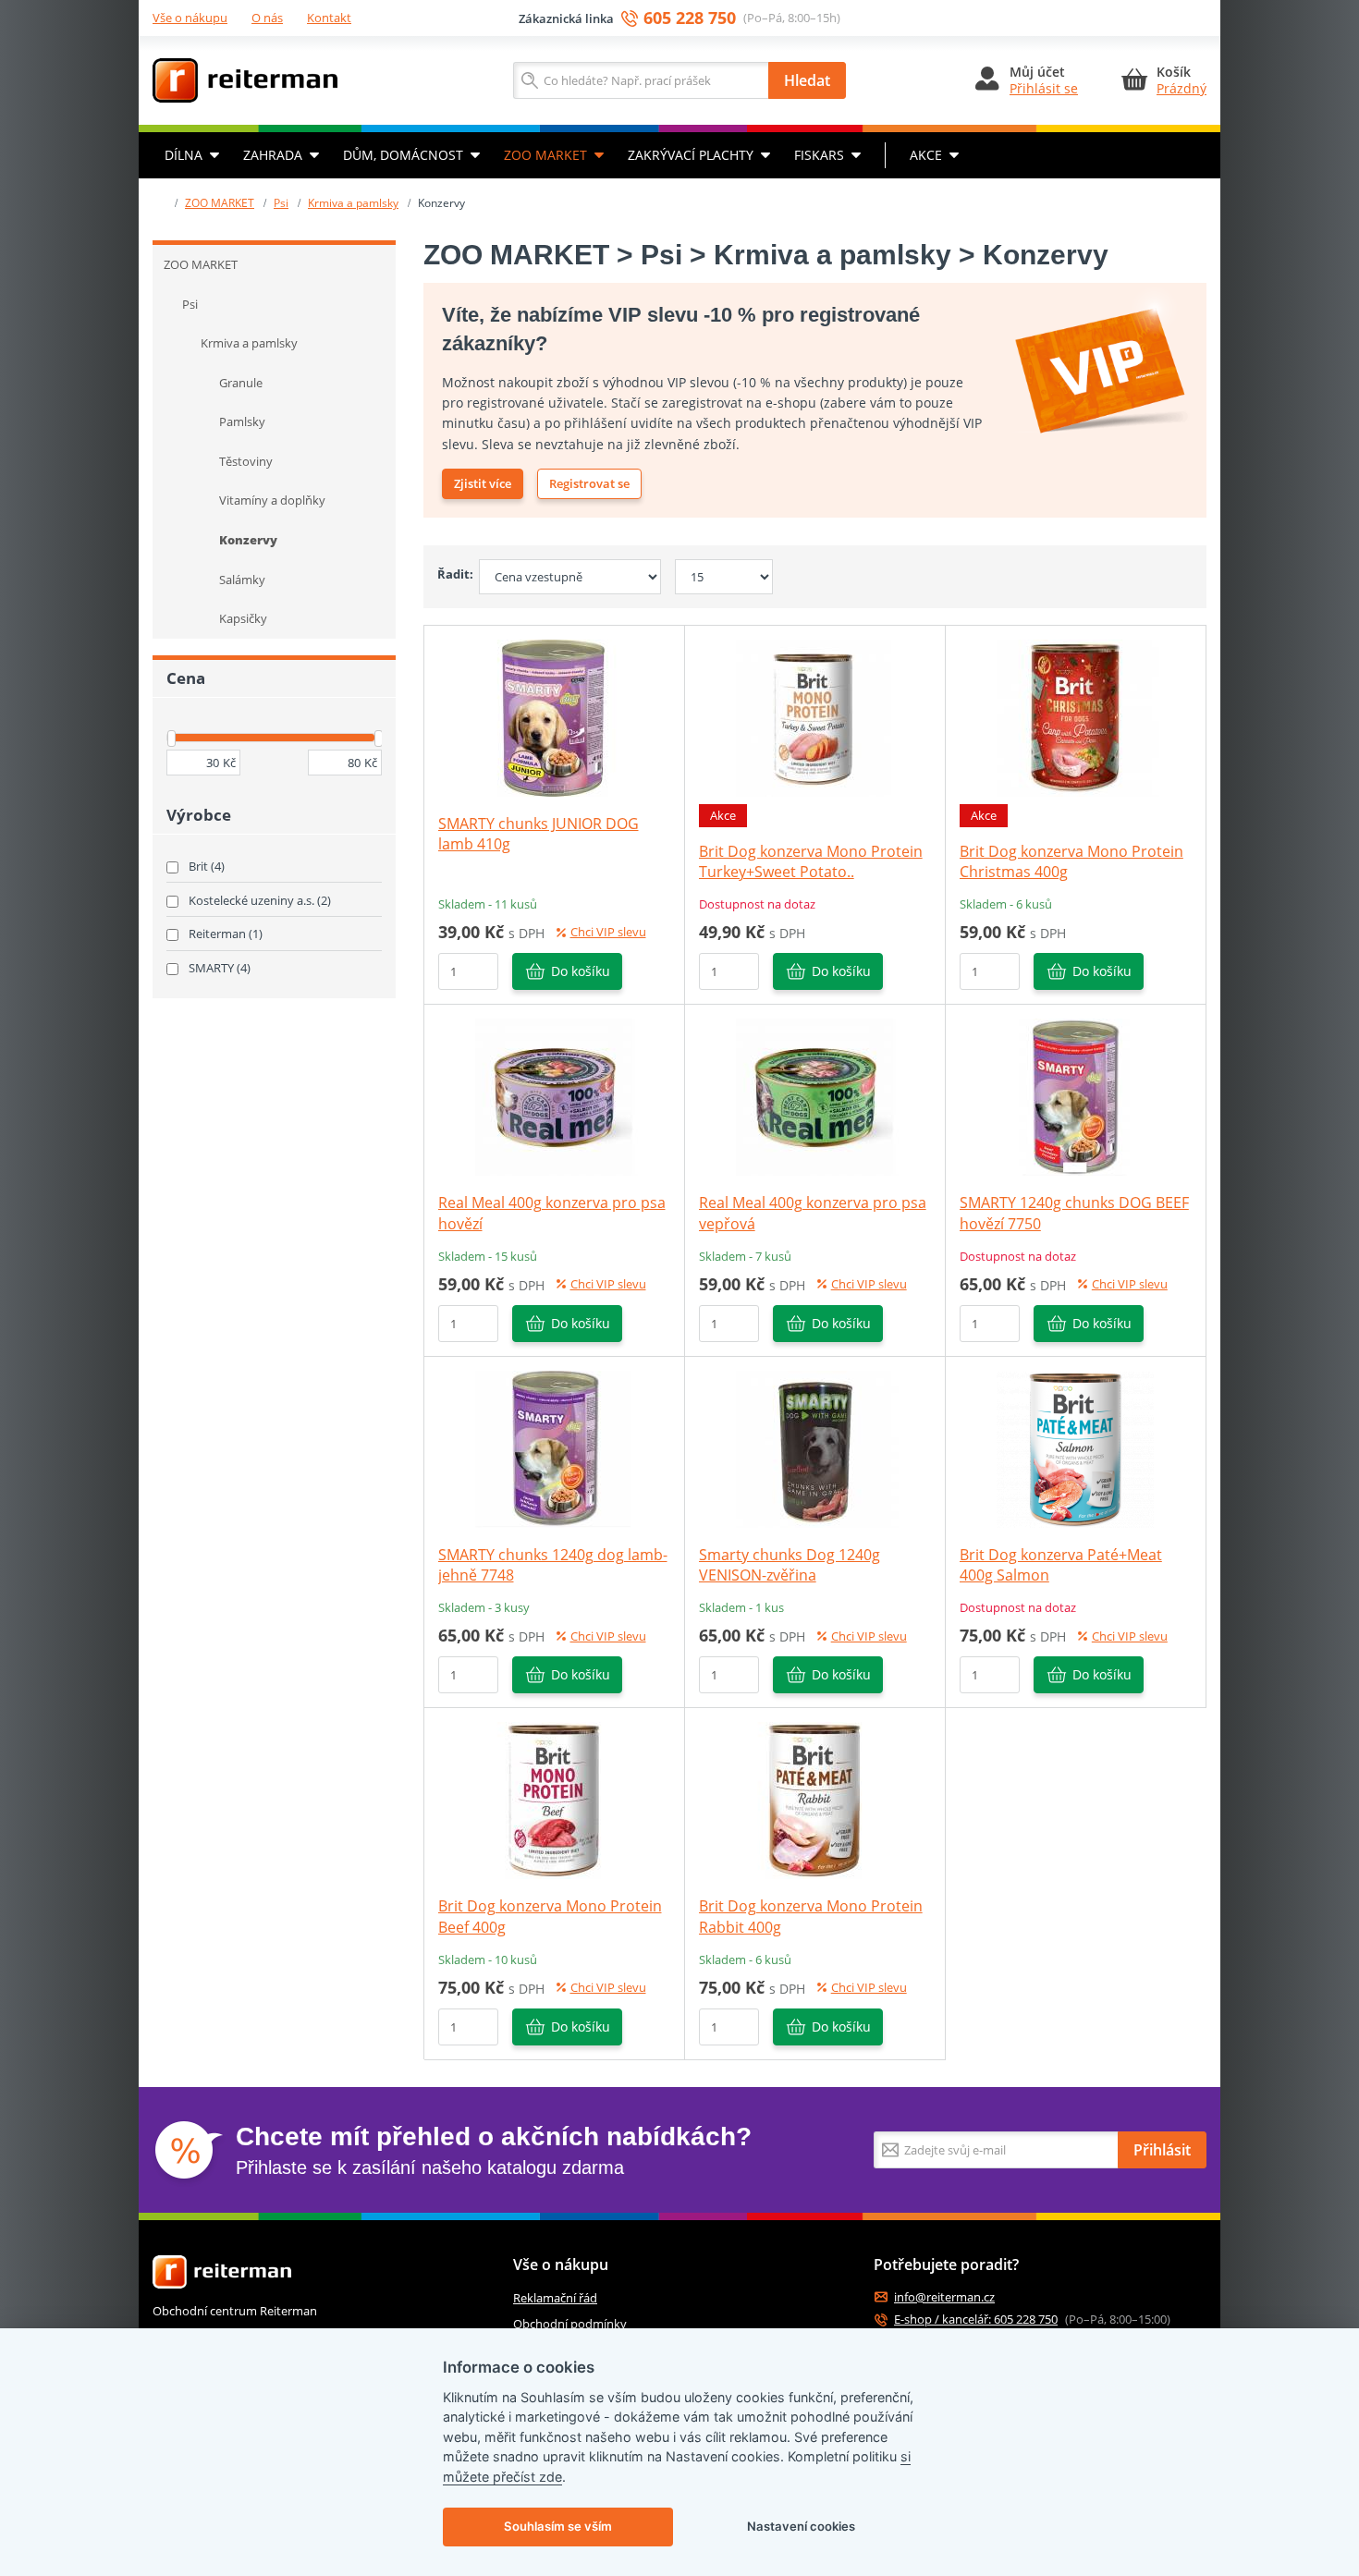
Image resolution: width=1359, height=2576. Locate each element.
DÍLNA (184, 155)
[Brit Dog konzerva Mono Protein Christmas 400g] (1075, 716)
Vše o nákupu (190, 18)
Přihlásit (1162, 2150)
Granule (241, 383)
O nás (267, 18)
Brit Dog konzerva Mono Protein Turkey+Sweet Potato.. (811, 861)
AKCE (926, 155)
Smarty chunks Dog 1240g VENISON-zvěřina (790, 1565)
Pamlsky (242, 421)
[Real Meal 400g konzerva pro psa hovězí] (554, 1096)
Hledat (807, 80)
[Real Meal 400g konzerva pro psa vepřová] (814, 1096)
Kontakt (329, 18)
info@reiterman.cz (944, 2297)
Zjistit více (483, 483)
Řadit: (451, 574)
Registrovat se (589, 483)
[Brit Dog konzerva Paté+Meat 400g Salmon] (1075, 1447)
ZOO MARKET (545, 155)
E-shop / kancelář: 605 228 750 (976, 2320)
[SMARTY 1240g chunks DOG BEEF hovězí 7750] (1075, 1096)
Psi (281, 203)
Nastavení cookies (801, 2526)
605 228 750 (690, 18)
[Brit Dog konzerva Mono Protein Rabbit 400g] (814, 1800)
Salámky (242, 580)
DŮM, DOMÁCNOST (403, 155)
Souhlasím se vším (558, 2526)
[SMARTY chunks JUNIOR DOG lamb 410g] (554, 716)
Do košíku (581, 971)
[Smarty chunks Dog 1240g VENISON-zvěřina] (814, 1447)
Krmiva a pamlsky (353, 203)
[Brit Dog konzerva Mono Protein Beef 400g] (554, 1800)
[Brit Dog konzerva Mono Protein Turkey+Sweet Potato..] (814, 716)
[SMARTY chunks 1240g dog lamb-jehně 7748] (554, 1447)
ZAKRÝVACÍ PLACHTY (691, 155)
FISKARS (819, 155)
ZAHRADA (273, 155)
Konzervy (248, 540)
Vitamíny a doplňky (272, 500)
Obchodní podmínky (570, 2324)
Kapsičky (243, 618)
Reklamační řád (555, 2298)
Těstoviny (246, 461)
